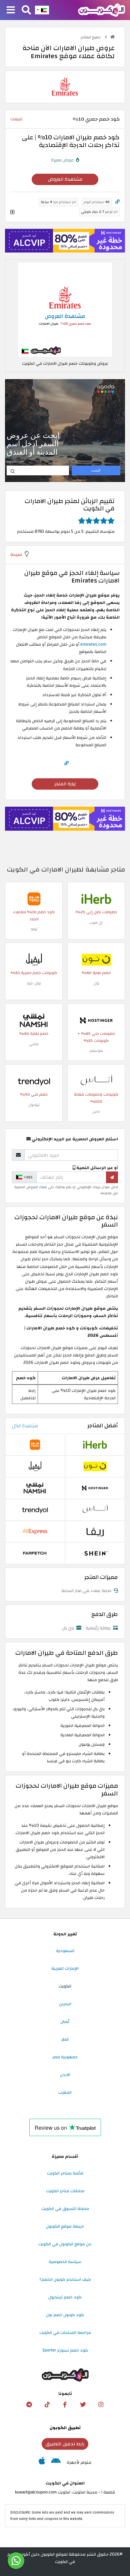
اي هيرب (96, 922)
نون (96, 983)
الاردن (65, 2075)
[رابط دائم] (117, 202)
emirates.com (93, 644)
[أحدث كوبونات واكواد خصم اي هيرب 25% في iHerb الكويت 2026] (96, 899)
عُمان (65, 2022)
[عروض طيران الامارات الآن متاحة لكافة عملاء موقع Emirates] (65, 310)
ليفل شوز (34, 983)
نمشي (34, 1044)
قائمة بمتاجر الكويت (65, 2173)
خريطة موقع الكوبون (65, 2226)
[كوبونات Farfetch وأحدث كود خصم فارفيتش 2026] (35, 1553)
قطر (65, 2039)
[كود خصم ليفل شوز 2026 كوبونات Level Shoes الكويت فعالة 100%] (34, 959)
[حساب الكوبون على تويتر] (83, 2405)
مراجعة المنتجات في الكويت (65, 2332)
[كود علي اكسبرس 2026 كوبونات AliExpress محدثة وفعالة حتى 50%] (35, 1531)
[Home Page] (101, 10)
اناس (96, 1111)
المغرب (65, 2092)
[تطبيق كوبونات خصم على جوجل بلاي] (56, 2462)
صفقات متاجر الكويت (65, 2191)
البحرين (65, 2004)
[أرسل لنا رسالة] (16, 2561)
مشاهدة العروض (65, 179)
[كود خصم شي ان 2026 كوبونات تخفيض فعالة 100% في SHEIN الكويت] (95, 1553)
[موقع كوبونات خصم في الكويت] (112, 37)
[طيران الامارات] (65, 87)
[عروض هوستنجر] (65, 241)
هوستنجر (96, 1051)
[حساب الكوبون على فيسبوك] (65, 2405)
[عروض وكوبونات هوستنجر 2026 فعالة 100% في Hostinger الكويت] (96, 1020)
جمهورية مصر (65, 2057)
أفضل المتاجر (103, 1426)
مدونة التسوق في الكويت (65, 2209)
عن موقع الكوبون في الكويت (65, 2244)
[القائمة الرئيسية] (11, 10)
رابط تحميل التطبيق (65, 2444)
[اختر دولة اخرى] (42, 10)
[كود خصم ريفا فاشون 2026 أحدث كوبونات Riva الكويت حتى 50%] (95, 1531)
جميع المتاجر (91, 37)
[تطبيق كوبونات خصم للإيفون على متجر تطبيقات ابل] (42, 2462)
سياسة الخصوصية (65, 2262)
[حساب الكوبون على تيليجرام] (29, 2405)
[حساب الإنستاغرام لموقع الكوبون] (101, 2405)
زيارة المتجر (65, 784)
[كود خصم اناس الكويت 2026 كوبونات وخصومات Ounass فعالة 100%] (96, 1081)
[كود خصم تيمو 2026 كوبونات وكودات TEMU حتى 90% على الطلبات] (34, 899)
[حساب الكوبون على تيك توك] (47, 2405)
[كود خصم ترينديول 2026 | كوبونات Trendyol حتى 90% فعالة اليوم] (34, 1081)
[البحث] (26, 10)
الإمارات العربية (65, 1968)
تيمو (34, 929)
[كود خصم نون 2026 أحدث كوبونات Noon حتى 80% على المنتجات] (96, 959)
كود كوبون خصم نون (65, 2315)
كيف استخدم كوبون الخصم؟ (65, 2279)
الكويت (65, 1986)
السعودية (65, 1951)
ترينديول (34, 1105)
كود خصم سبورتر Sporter (65, 2350)
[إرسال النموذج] (112, 1177)
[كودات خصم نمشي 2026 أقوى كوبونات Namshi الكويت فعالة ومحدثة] (34, 1020)
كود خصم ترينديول (65, 2297)
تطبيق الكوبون (65, 2428)
